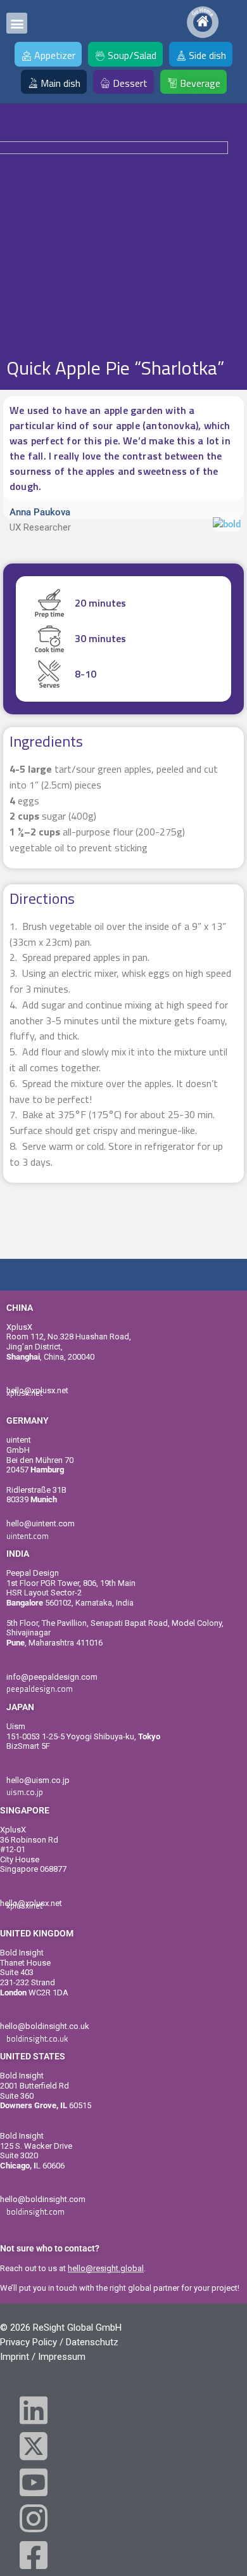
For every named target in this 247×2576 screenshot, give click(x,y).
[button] (17, 23)
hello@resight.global (106, 2268)
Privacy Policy (28, 2342)
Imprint (15, 2357)
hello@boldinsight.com (43, 2199)
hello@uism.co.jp (38, 1780)
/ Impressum (59, 2357)
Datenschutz (92, 2342)
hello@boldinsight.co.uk (45, 2026)
